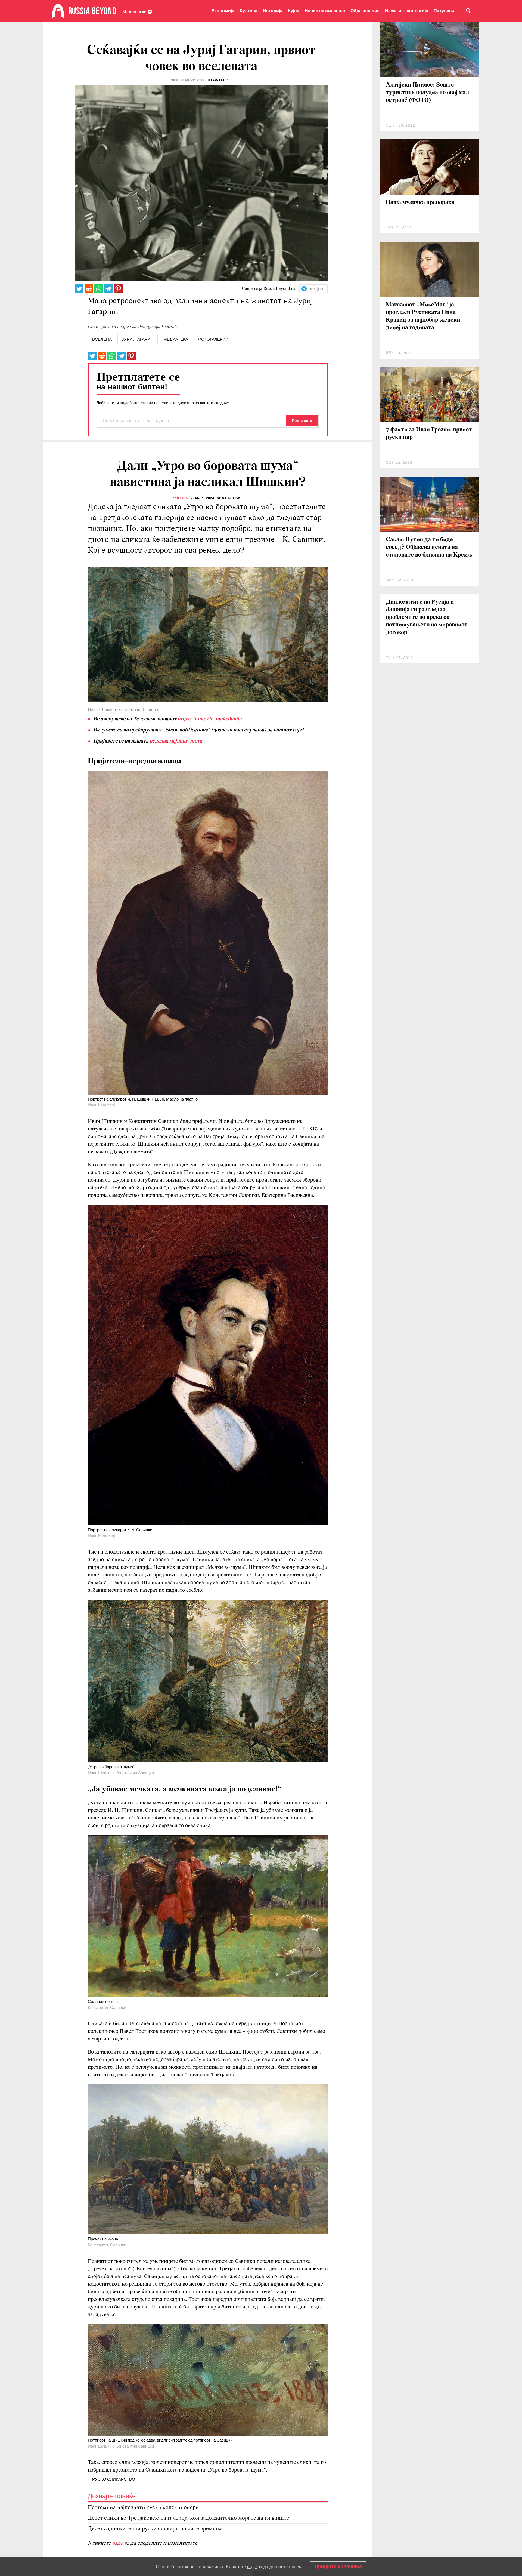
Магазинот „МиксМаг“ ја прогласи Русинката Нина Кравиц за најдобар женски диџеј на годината (423, 316)
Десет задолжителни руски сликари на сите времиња (155, 2529)
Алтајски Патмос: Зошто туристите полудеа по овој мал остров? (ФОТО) (427, 93)
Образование (365, 11)
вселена (102, 339)
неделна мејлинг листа (176, 741)
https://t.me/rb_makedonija (210, 719)
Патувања (445, 11)
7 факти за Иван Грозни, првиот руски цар (429, 434)
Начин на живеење (325, 11)
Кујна (294, 11)
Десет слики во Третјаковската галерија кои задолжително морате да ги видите (189, 2518)
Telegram (317, 289)
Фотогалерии (213, 339)
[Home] (58, 11)
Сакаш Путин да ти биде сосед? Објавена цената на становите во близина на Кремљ (429, 547)
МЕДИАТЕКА (176, 339)
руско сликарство (114, 2479)
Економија (223, 11)
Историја (273, 11)
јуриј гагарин (138, 339)
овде (118, 2543)
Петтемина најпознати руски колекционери (143, 2508)
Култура (249, 11)
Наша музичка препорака (420, 203)
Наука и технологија (407, 11)
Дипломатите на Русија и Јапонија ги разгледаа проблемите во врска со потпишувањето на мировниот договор (427, 617)
